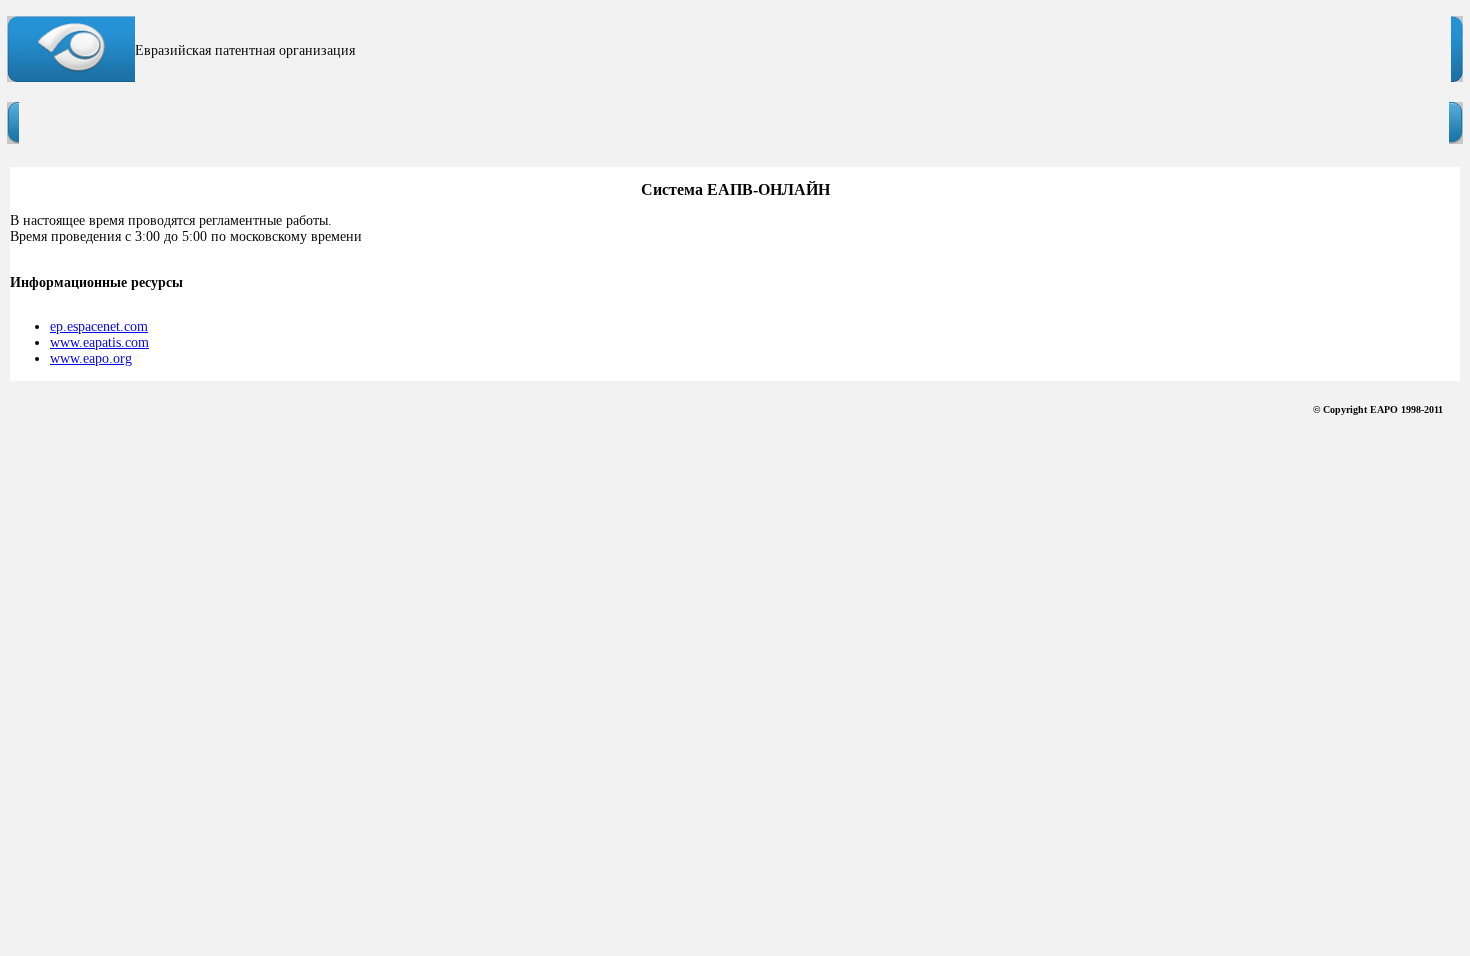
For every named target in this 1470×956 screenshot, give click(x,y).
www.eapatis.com (99, 342)
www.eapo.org (91, 358)
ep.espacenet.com (99, 326)
